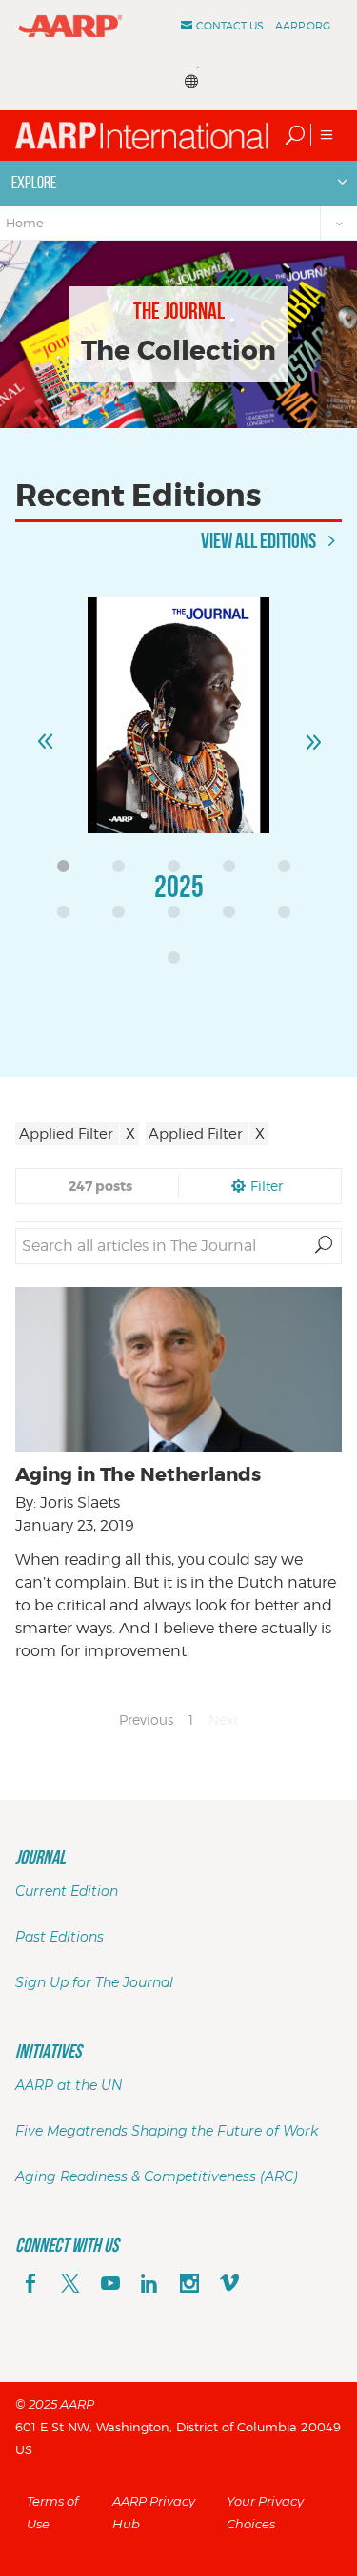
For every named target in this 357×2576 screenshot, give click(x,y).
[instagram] (189, 2285)
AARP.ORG (303, 26)
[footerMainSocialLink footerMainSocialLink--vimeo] (229, 2285)
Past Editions (59, 1937)
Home (25, 223)
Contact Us (230, 26)
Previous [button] (45, 733)
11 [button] (179, 963)
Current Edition (67, 1891)
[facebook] (30, 2285)
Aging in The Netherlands (138, 1474)
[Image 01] (178, 715)
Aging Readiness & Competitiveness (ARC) (157, 2176)
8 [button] (179, 917)
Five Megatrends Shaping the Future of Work (167, 2131)
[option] (178, 768)
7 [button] (124, 917)
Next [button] (312, 733)
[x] (70, 2285)
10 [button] (289, 917)
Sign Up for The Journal (94, 1982)
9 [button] (234, 917)
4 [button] (234, 871)
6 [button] (69, 917)
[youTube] (110, 2285)
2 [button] (124, 871)
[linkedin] (149, 2285)
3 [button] (179, 871)
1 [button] (69, 871)
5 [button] (289, 871)
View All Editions (260, 540)
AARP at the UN (69, 2085)
